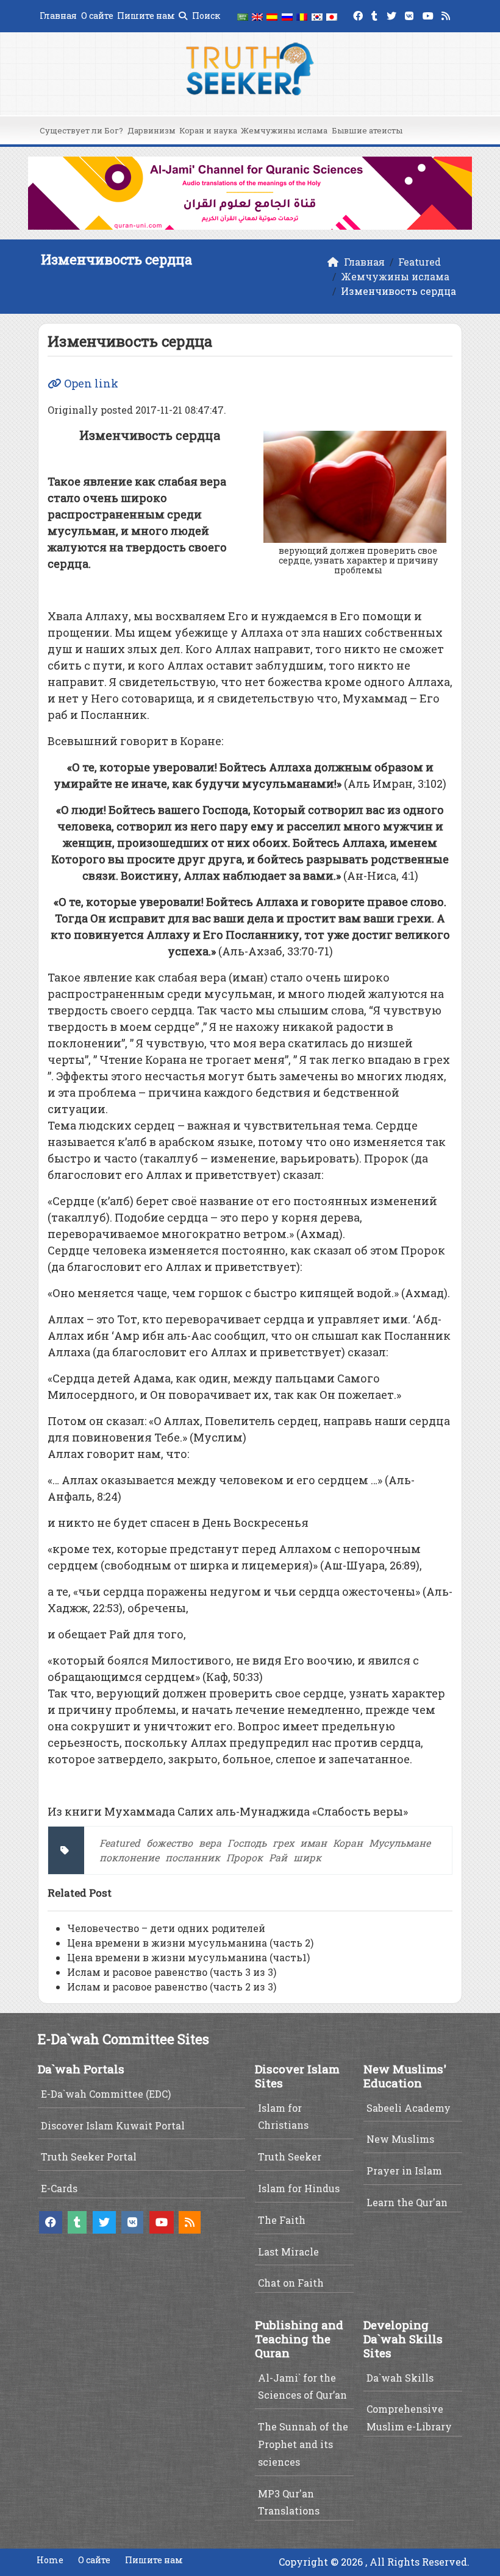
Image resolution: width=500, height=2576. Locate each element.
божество (170, 1843)
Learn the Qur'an (407, 2202)
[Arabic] (242, 16)
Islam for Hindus (299, 2188)
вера (210, 1843)
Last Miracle (288, 2252)
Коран (348, 1843)
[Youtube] (430, 14)
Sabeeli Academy (409, 2108)
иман (313, 1843)
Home (50, 2560)
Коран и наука (208, 130)
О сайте (97, 16)
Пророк (245, 1857)
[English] (257, 16)
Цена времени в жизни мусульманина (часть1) (188, 1957)
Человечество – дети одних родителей (166, 1928)
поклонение (129, 1857)
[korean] (316, 16)
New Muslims (400, 2139)
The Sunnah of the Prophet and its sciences (303, 2444)
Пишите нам (146, 16)
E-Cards (59, 2188)
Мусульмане (400, 1843)
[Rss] (447, 14)
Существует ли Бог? (81, 130)
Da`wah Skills (400, 2378)
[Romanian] (302, 16)
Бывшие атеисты (367, 130)
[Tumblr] (376, 14)
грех (283, 1843)
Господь (247, 1843)
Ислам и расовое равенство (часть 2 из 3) (172, 1987)
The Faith (282, 2220)
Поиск (205, 16)
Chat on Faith (291, 2283)
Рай (278, 1857)
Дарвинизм (152, 130)
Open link (90, 383)
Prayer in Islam (404, 2171)
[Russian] (287, 16)
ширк (307, 1857)
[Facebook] (359, 14)
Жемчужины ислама (284, 130)
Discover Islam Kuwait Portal (113, 2125)
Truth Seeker (290, 2157)
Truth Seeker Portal (89, 2157)
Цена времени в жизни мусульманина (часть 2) (190, 1943)
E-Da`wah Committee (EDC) (106, 2094)
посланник (193, 1857)
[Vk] (411, 14)
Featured (120, 1843)
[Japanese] (332, 16)
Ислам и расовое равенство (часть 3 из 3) (172, 1972)
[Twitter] (393, 14)
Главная (58, 16)
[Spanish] (272, 16)
